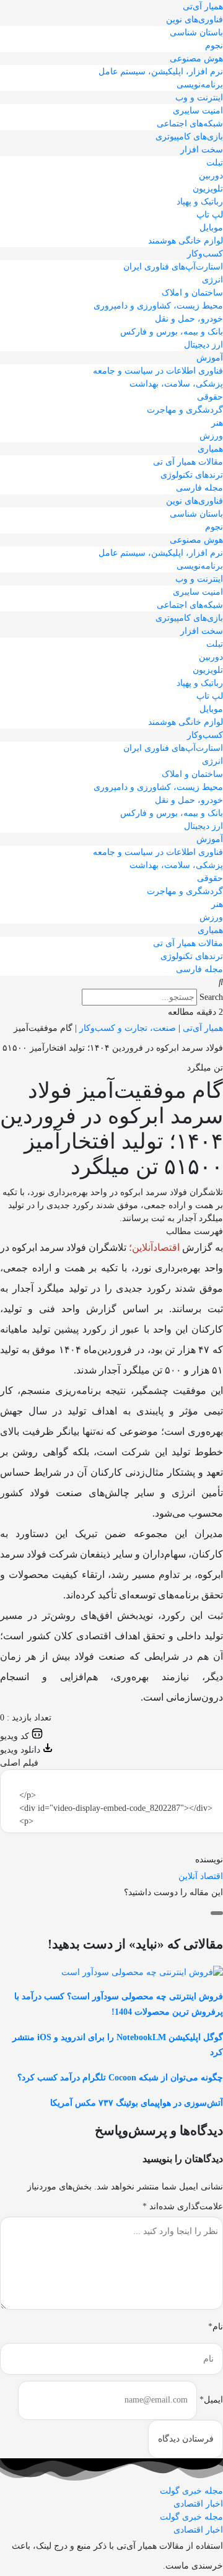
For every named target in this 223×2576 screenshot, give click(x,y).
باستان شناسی (196, 33)
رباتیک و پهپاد (200, 202)
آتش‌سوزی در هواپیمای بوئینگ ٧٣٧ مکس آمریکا (137, 2103)
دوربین (211, 176)
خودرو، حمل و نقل (189, 319)
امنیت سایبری (198, 111)
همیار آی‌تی (203, 7)
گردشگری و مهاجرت (185, 410)
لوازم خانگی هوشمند (186, 241)
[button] (111, 982)
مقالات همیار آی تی (188, 462)
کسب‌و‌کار (205, 254)
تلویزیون (208, 189)
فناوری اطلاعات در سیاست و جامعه (158, 371)
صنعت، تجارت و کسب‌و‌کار (128, 1028)
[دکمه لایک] (217, 1913)
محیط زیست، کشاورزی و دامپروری (158, 306)
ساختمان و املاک (192, 293)
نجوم (214, 46)
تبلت (215, 163)
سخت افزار (202, 150)
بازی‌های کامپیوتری (189, 137)
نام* (216, 2327)
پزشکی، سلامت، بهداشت (176, 384)
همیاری (210, 449)
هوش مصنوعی (196, 59)
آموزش (210, 358)
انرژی (212, 280)
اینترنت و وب (199, 98)
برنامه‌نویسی (200, 85)
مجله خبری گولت (191, 2491)
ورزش (211, 436)
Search (211, 997)
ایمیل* (211, 2400)
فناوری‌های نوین (195, 20)
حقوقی (210, 397)
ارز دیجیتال (203, 345)
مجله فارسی (199, 488)
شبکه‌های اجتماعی (190, 124)
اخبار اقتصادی (198, 2504)
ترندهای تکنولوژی (192, 475)
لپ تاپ (210, 215)
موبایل (211, 228)
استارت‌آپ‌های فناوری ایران (173, 267)
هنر (217, 423)
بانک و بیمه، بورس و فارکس (172, 332)
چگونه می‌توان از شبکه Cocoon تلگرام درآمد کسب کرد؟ (120, 2078)
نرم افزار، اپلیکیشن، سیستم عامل (161, 72)
